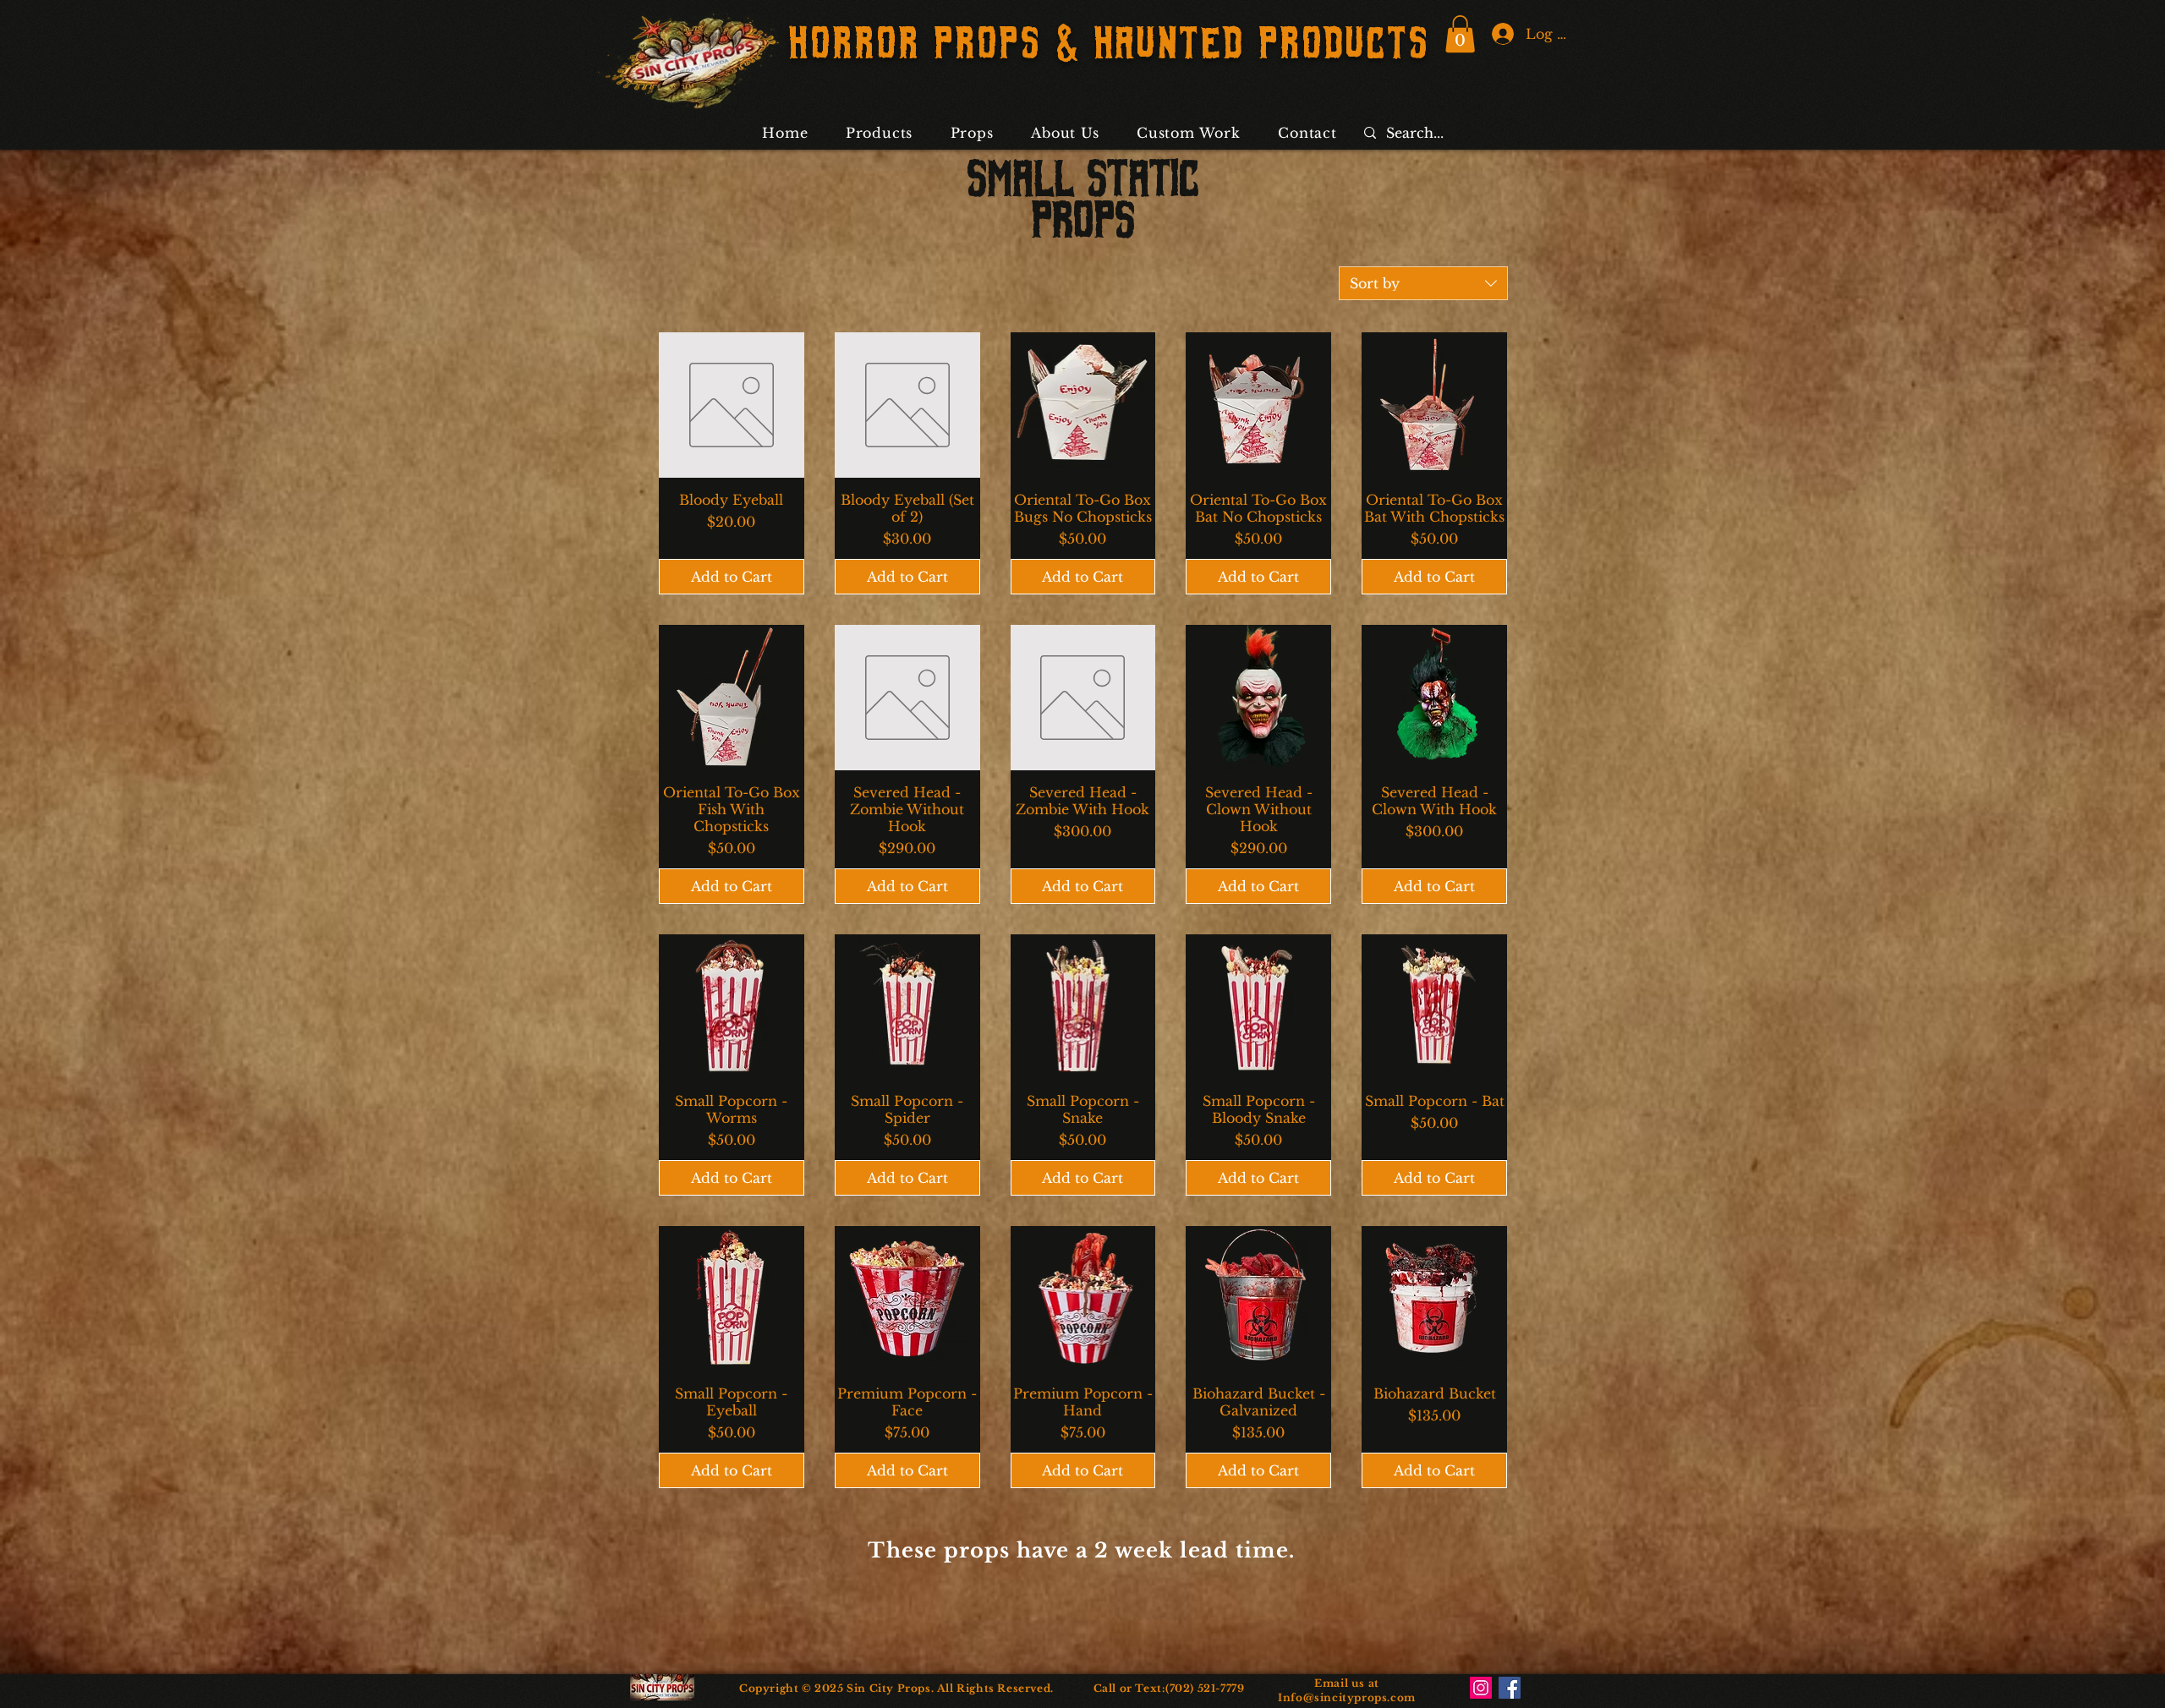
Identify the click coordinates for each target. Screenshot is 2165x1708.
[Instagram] (1481, 1688)
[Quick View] (732, 405)
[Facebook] (1510, 1688)
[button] (1460, 34)
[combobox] (1423, 283)
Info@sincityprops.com (1347, 1697)
